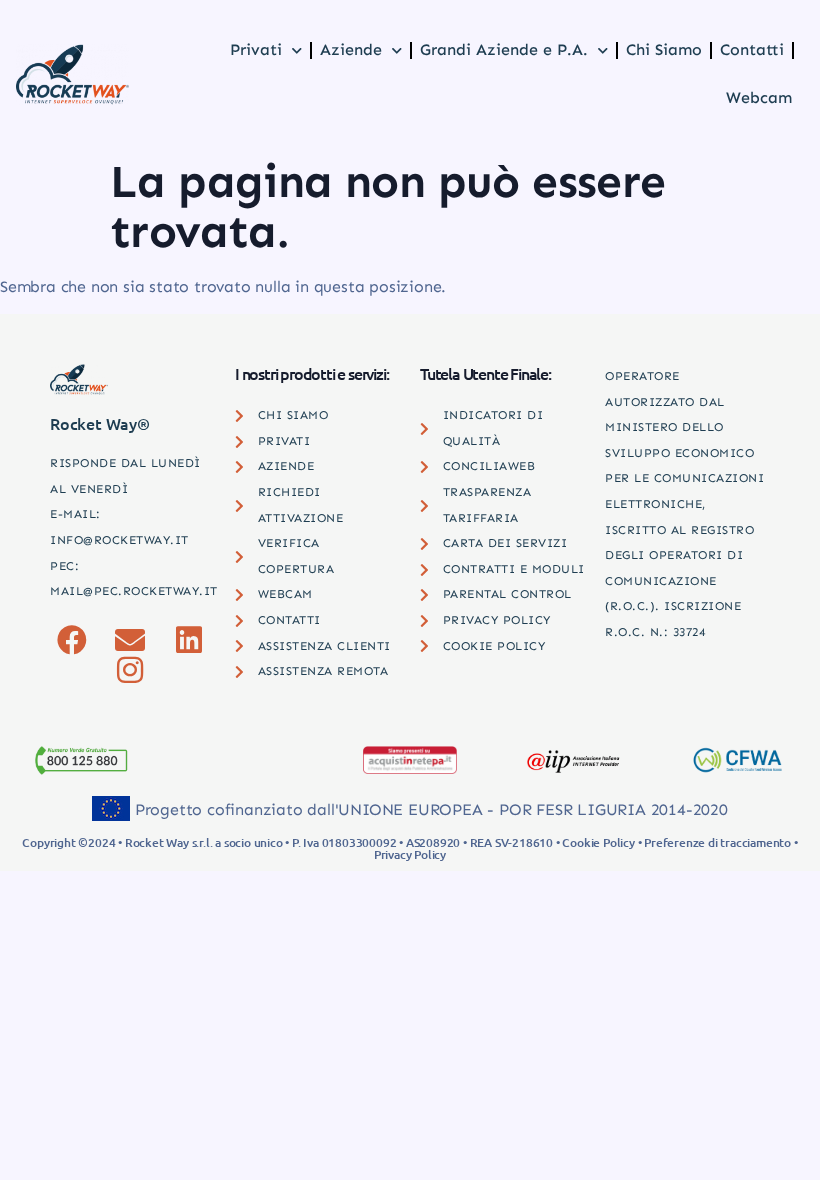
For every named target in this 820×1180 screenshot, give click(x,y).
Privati (256, 49)
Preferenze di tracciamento (717, 842)
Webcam (759, 97)
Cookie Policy (598, 842)
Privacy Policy (410, 854)
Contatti (752, 49)
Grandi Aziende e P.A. (504, 49)
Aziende (351, 49)
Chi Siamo (664, 49)
